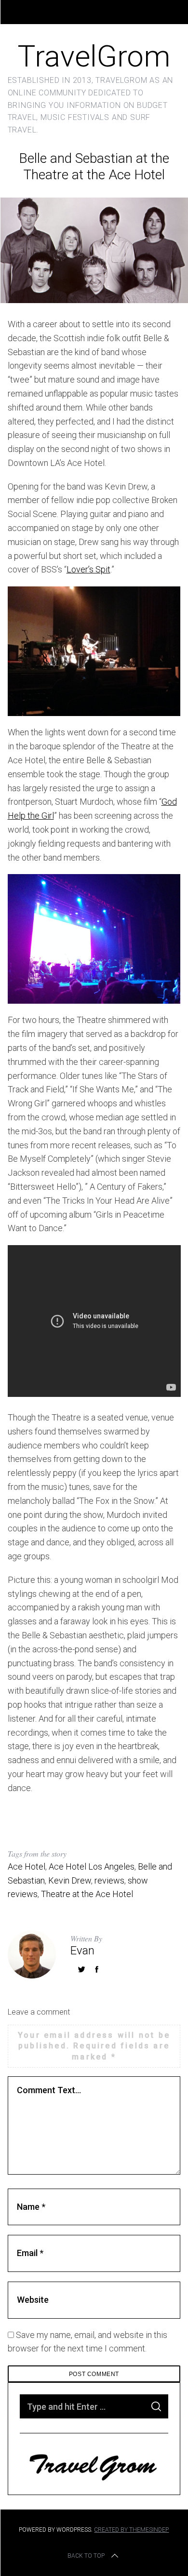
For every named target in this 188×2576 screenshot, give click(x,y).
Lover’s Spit (88, 569)
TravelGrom (94, 56)
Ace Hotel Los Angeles (92, 1866)
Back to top (86, 2556)
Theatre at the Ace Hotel (87, 1894)
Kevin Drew (70, 1880)
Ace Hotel (27, 1866)
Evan (82, 1951)
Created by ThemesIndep (131, 2530)
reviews (109, 1880)
